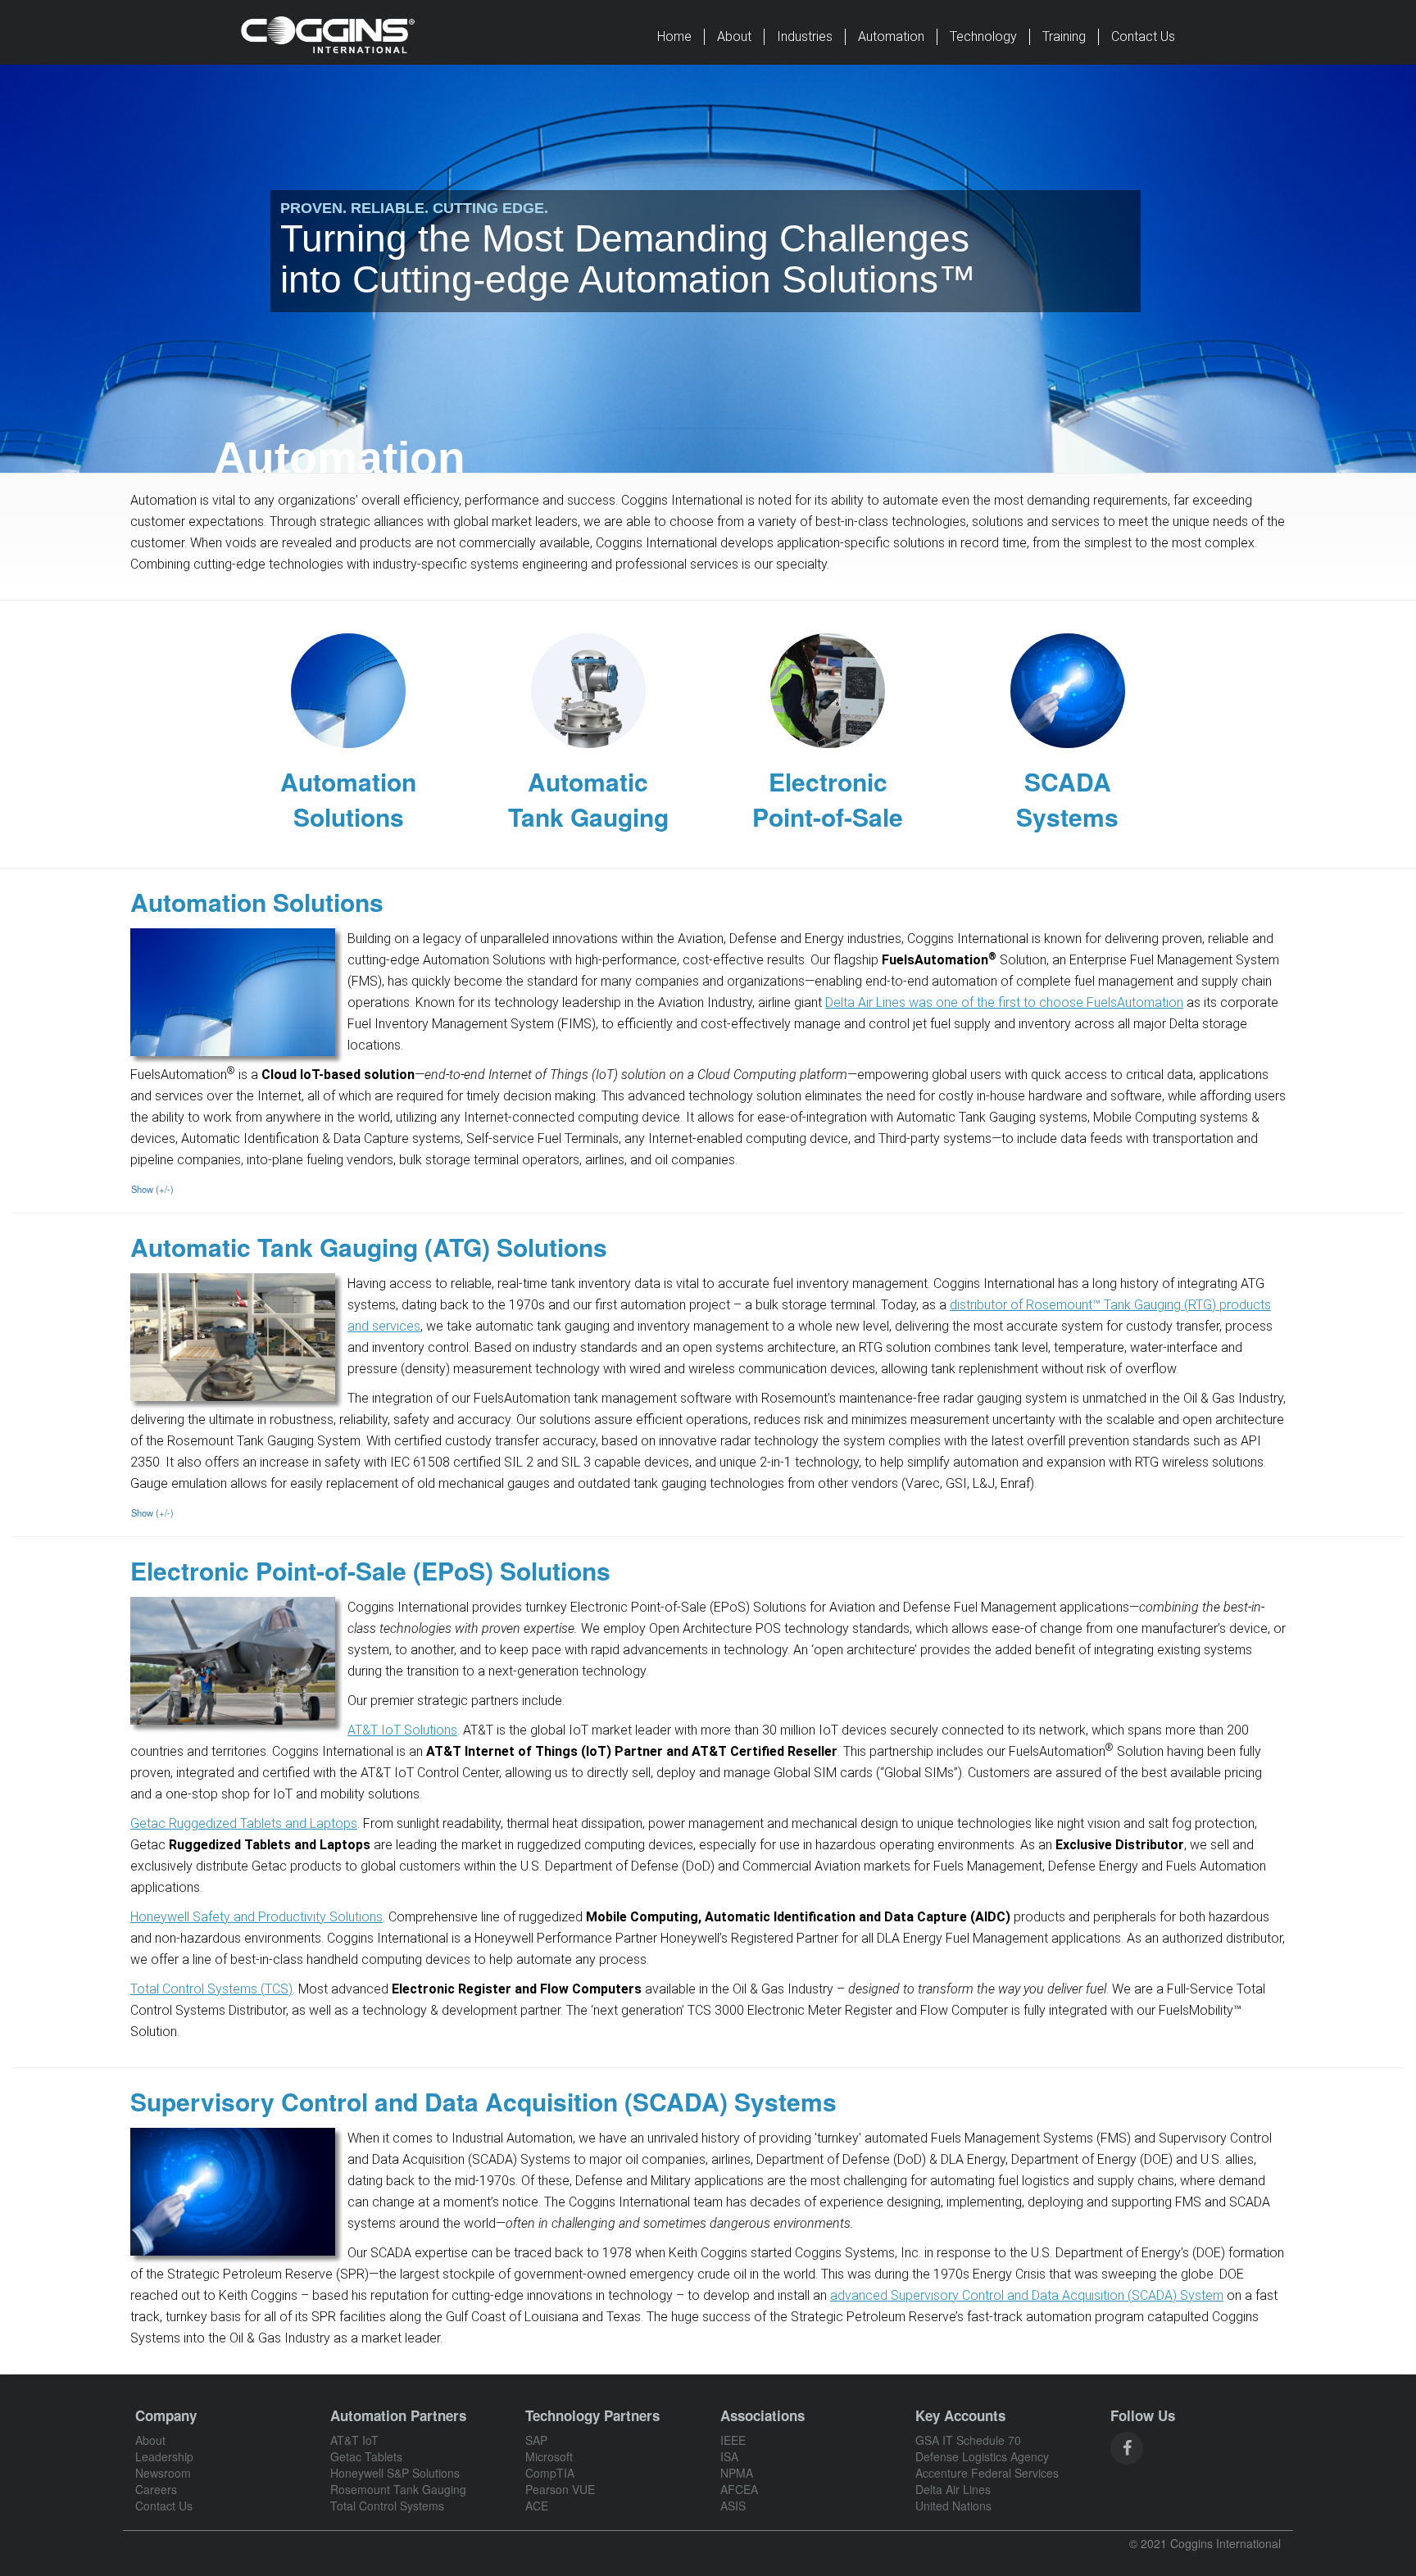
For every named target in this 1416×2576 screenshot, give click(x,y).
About (734, 36)
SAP (536, 2440)
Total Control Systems (387, 2506)
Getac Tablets (366, 2456)
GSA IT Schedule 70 (968, 2440)
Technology (983, 36)
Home (674, 36)
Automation (891, 36)
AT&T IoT (354, 2440)
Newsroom (163, 2473)
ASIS (733, 2506)
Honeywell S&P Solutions (395, 2473)
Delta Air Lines (953, 2489)
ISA (729, 2456)
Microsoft (549, 2456)
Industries (805, 36)
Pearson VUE (560, 2489)
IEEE (733, 2440)
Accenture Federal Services (987, 2473)
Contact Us (1143, 36)
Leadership (164, 2456)
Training (1064, 36)
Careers (156, 2489)
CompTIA (550, 2473)
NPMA (737, 2473)
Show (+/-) (152, 1189)
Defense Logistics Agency (982, 2456)
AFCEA (739, 2489)
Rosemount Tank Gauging (398, 2489)
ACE (537, 2506)
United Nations (953, 2506)
